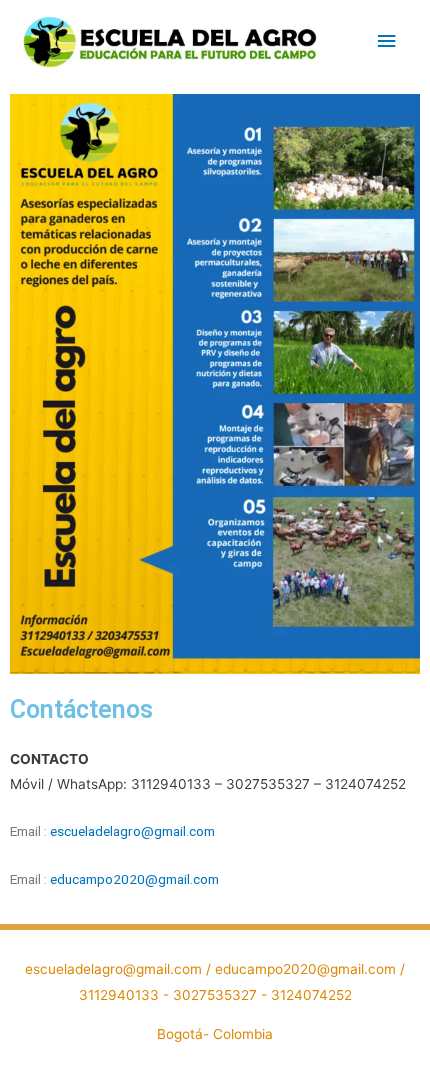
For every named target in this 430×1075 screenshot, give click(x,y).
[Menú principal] (387, 41)
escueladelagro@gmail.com (132, 831)
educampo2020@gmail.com (134, 879)
